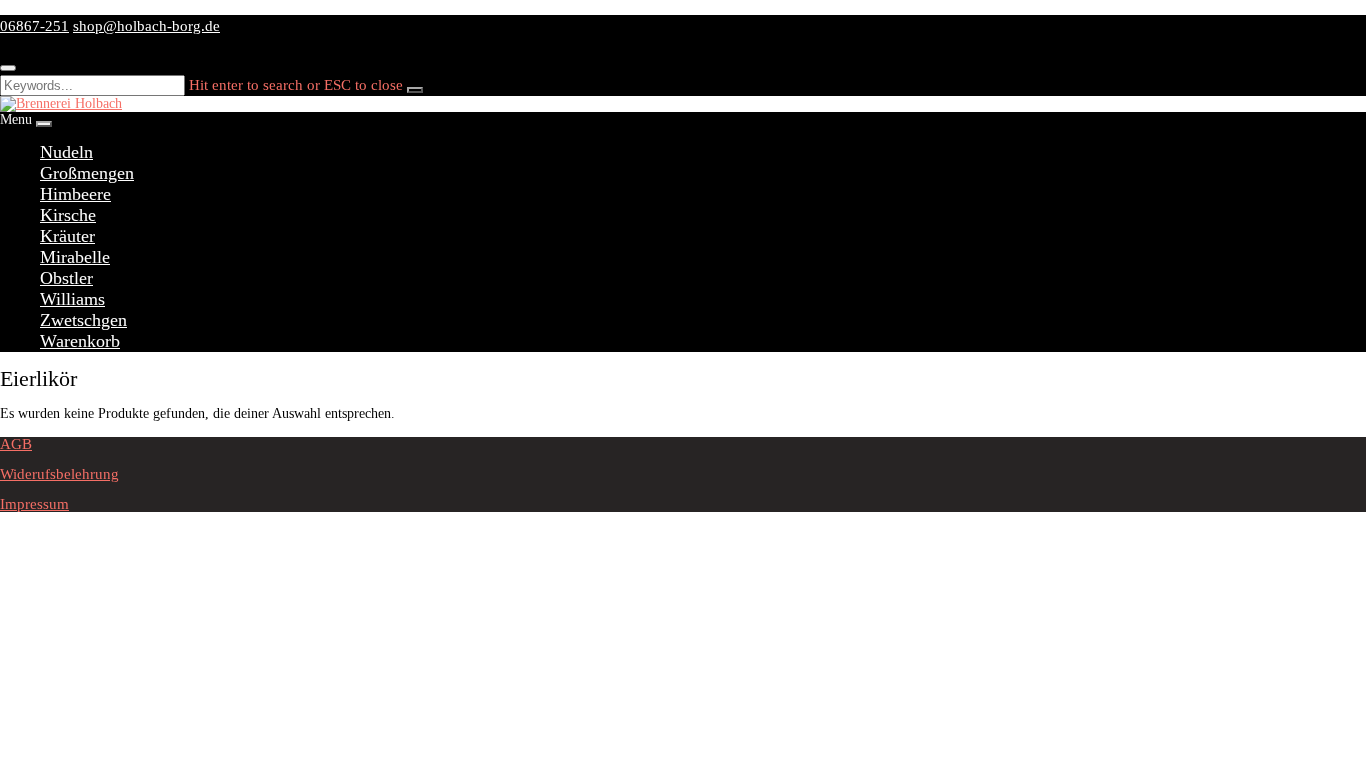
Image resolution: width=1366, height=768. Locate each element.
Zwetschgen (83, 320)
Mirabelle (75, 257)
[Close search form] (8, 68)
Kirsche (68, 215)
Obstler (66, 278)
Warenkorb (80, 341)
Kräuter (67, 236)
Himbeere (75, 194)
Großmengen (87, 173)
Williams (72, 299)
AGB (16, 444)
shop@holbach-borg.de (146, 26)
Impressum (34, 504)
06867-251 (34, 26)
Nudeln (66, 152)
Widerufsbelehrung (59, 474)
